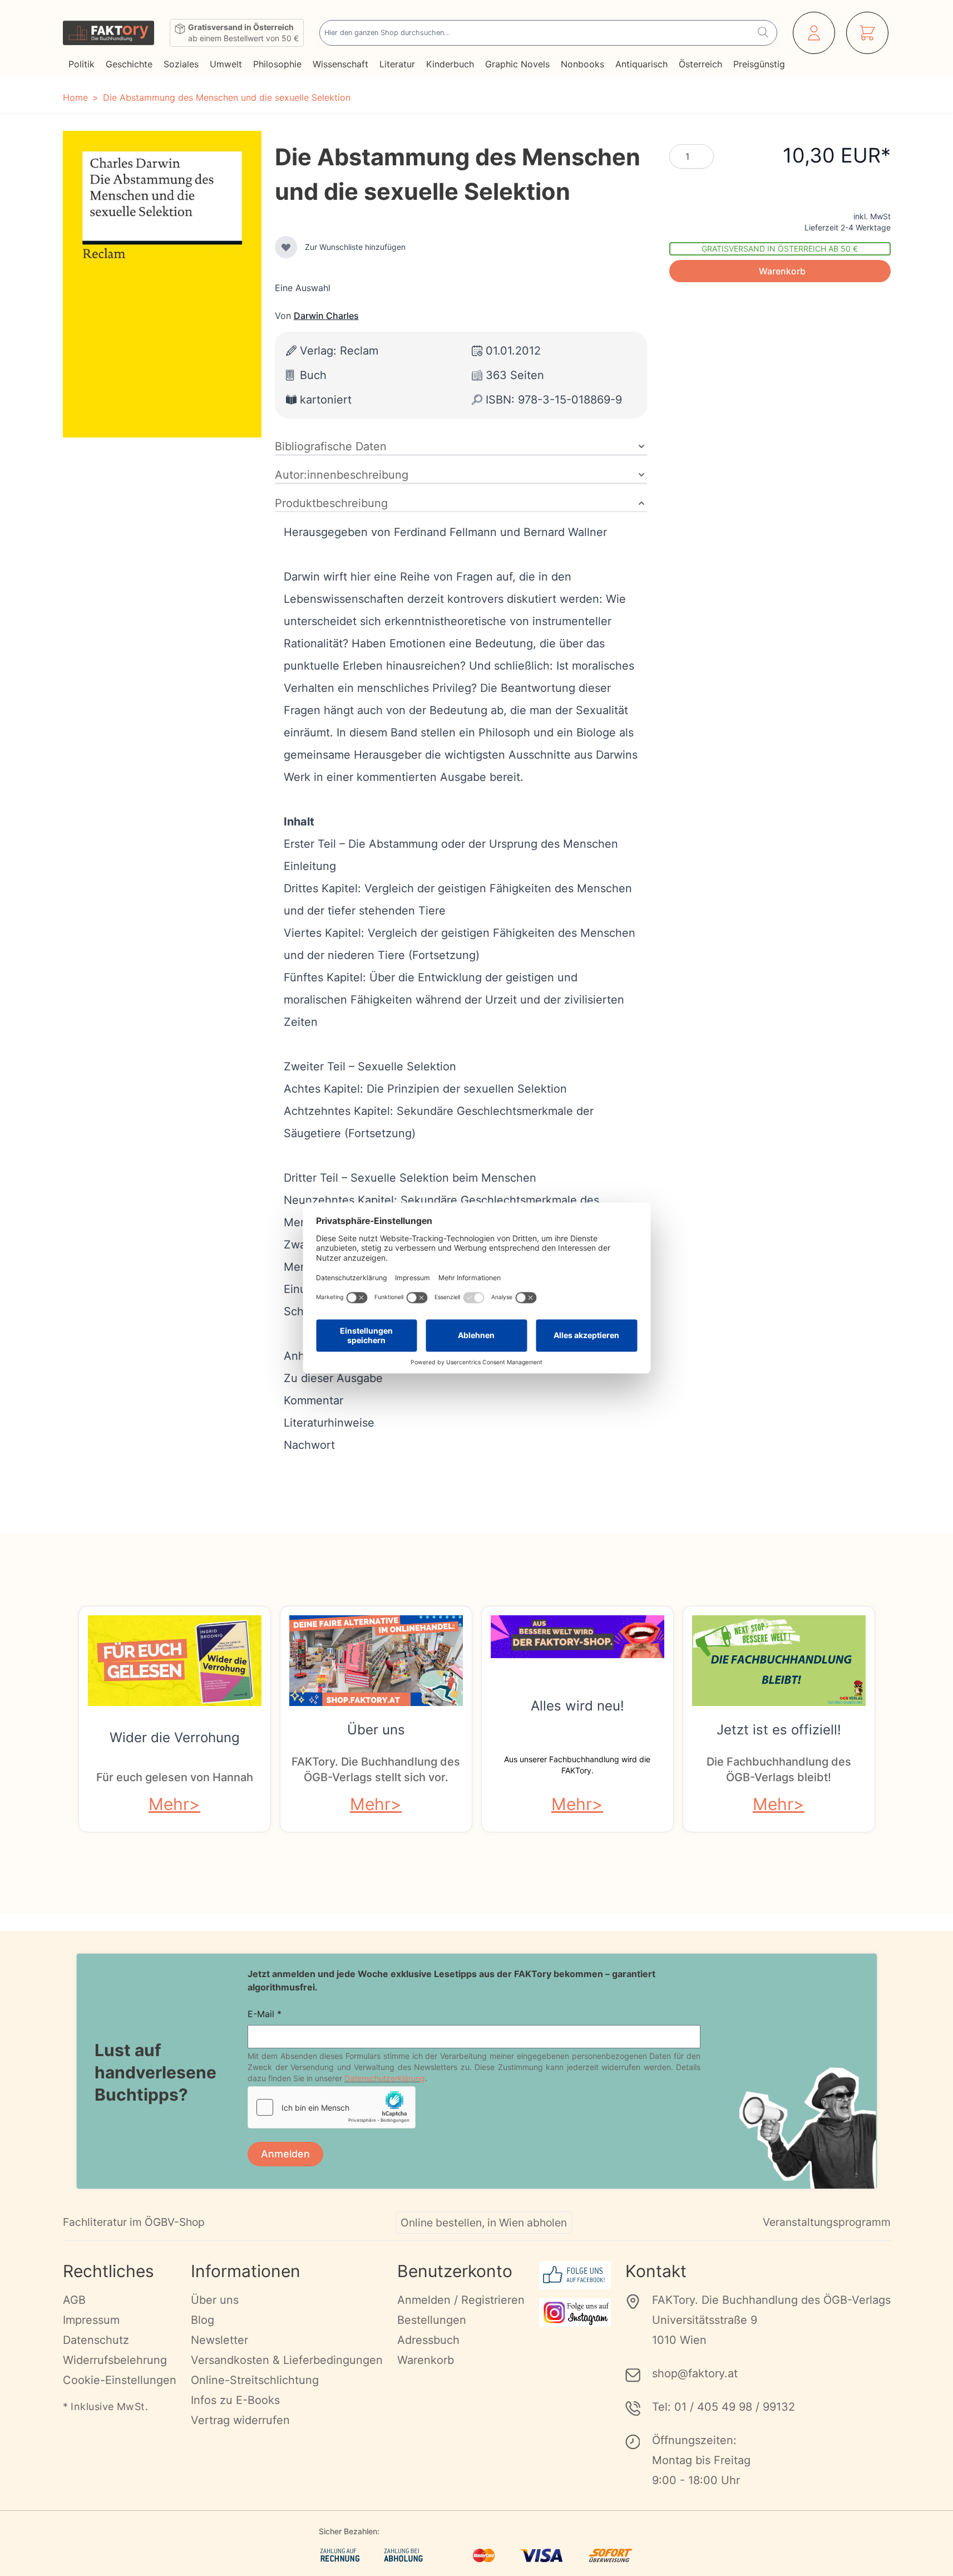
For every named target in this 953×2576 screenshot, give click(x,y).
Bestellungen (432, 2320)
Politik (82, 64)
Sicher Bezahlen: (349, 2531)
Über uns (376, 1730)
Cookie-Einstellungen (120, 2380)
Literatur (397, 64)
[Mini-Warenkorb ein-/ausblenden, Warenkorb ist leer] (867, 33)
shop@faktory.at (695, 2373)
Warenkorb (426, 2360)
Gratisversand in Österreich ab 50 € (780, 249)
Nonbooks (582, 64)
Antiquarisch (641, 64)
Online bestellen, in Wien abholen (484, 2223)
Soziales (181, 64)
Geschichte (129, 64)
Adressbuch (428, 2340)
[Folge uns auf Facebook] (575, 2275)
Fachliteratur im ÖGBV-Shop (134, 2222)
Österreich (700, 64)
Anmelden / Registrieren (461, 2300)
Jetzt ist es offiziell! (779, 1730)
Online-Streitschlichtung (255, 2380)
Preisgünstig (759, 64)
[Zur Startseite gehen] (109, 33)
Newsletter (219, 2340)
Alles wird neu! (577, 1706)
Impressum (91, 2320)
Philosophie (277, 64)
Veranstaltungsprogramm (827, 2222)
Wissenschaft (340, 64)
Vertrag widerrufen (240, 2420)
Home (75, 97)
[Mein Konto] (814, 33)
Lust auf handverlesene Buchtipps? (155, 2072)
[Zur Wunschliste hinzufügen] (286, 247)
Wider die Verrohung (175, 1737)
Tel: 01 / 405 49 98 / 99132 (724, 2407)
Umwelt (226, 64)
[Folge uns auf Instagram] (575, 2312)
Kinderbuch (450, 64)
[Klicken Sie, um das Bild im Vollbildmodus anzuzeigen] (162, 284)
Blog (203, 2320)
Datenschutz (96, 2340)
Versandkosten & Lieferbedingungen (287, 2360)
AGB (74, 2300)
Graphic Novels (517, 64)
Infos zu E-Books (235, 2400)
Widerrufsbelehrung (115, 2360)
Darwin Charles (326, 316)
